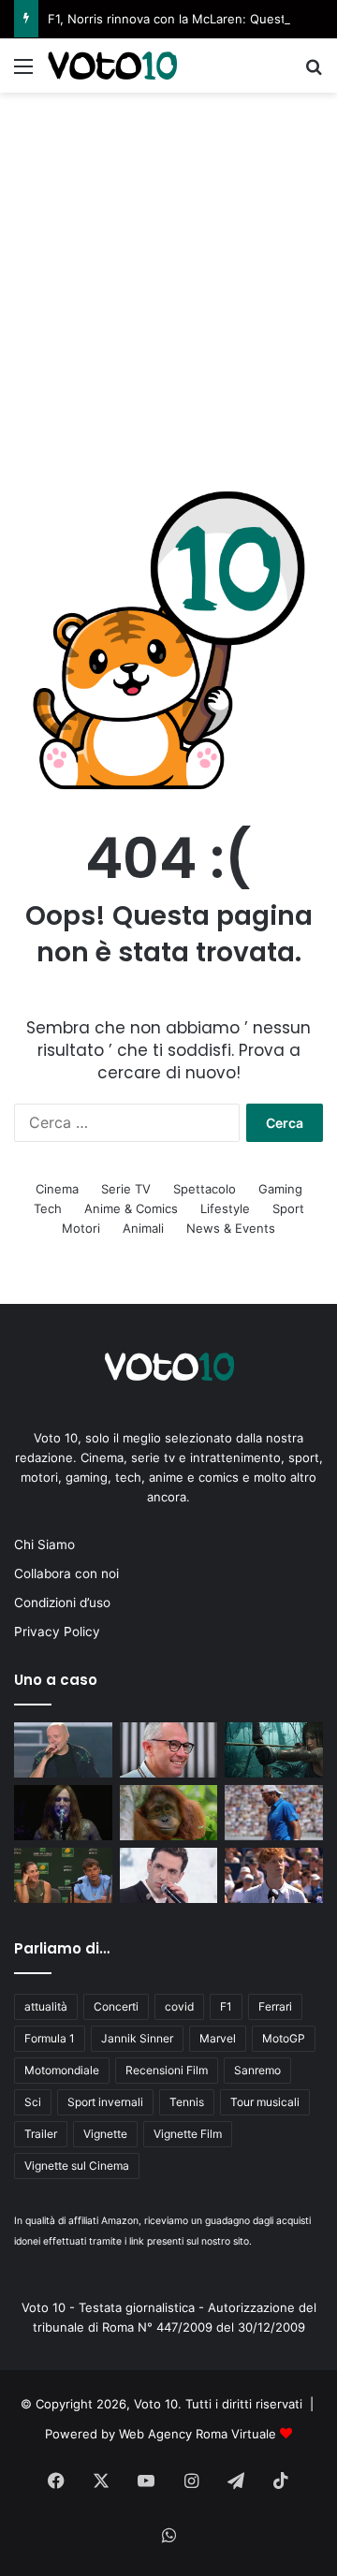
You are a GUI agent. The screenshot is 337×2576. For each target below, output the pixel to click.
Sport (288, 1208)
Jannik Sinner (137, 2038)
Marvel (218, 2038)
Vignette (105, 2134)
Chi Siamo (44, 1544)
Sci (33, 2102)
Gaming (280, 1189)
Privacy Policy (57, 1632)
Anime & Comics (131, 1208)
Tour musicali (265, 2102)
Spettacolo (205, 1189)
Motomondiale (62, 2070)
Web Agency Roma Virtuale (198, 2434)
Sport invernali (105, 2102)
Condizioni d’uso (62, 1603)
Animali (143, 1228)
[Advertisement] (168, 271)
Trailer (41, 2134)
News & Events (231, 1228)
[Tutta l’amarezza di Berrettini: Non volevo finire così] (274, 1813)
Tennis (187, 2102)
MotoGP (284, 2038)
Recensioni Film (167, 2070)
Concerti (116, 2006)
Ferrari (275, 2006)
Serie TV (126, 1189)
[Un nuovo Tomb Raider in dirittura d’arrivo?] (274, 1750)
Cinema (57, 1189)
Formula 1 (50, 2038)
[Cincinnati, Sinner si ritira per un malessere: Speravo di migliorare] (274, 1875)
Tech (48, 1208)
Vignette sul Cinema (77, 2166)
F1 (226, 2006)
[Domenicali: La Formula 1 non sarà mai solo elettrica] (169, 1750)
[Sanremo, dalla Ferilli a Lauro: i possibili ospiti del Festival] (169, 1875)
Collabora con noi (66, 1573)
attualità (46, 2006)
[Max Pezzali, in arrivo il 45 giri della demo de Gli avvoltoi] (63, 1750)
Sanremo (257, 2070)
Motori (81, 1228)
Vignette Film (188, 2134)
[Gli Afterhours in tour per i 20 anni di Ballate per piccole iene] (63, 1813)
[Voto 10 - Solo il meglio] (112, 66)
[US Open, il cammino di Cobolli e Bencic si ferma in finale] (63, 1875)
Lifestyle (225, 1208)
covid (179, 2006)
